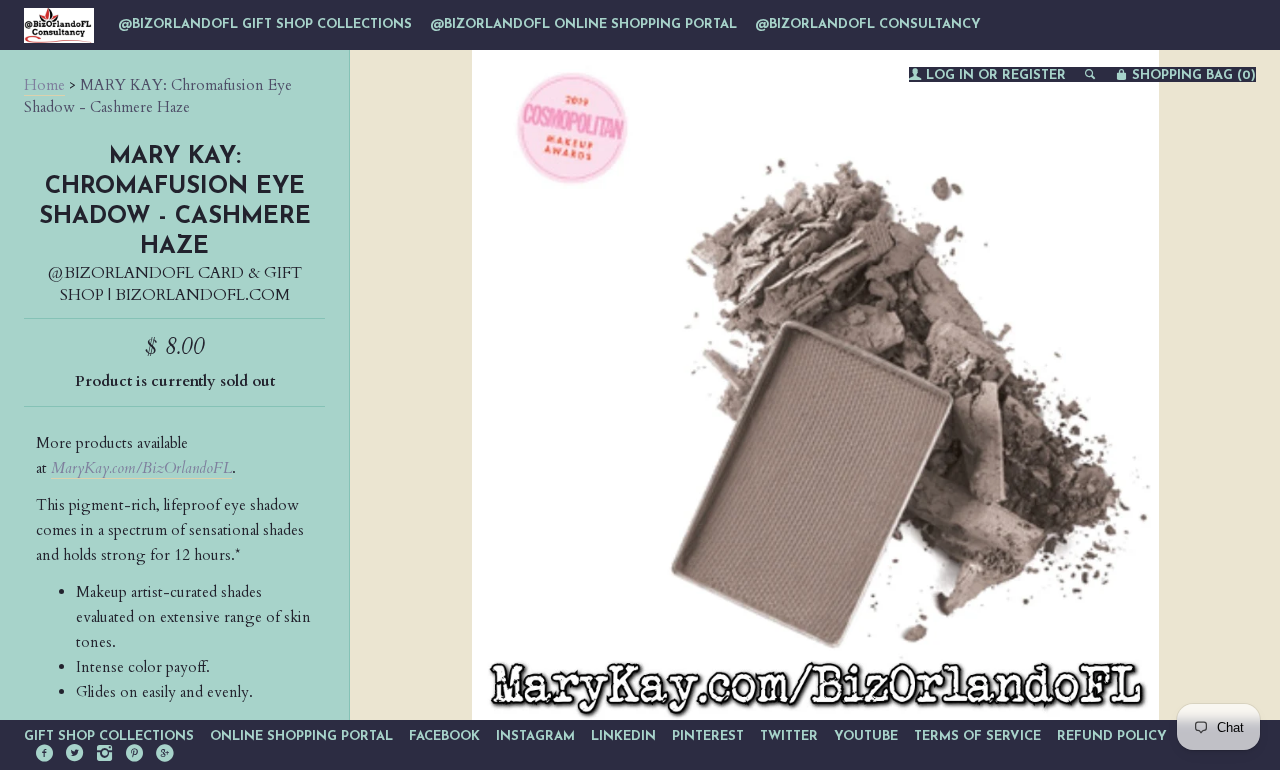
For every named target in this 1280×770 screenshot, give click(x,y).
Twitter (789, 736)
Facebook (444, 736)
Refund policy (1112, 736)
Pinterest (708, 736)
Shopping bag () (1192, 75)
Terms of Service (977, 736)
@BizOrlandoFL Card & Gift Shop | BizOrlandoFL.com (175, 284)
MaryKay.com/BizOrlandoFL (141, 468)
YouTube (866, 736)
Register (1034, 75)
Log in (950, 75)
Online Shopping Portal (301, 736)
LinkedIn (623, 736)
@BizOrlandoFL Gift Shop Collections (265, 24)
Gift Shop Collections (109, 736)
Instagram (535, 736)
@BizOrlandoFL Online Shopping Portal (583, 24)
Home (44, 85)
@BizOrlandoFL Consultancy (868, 24)
